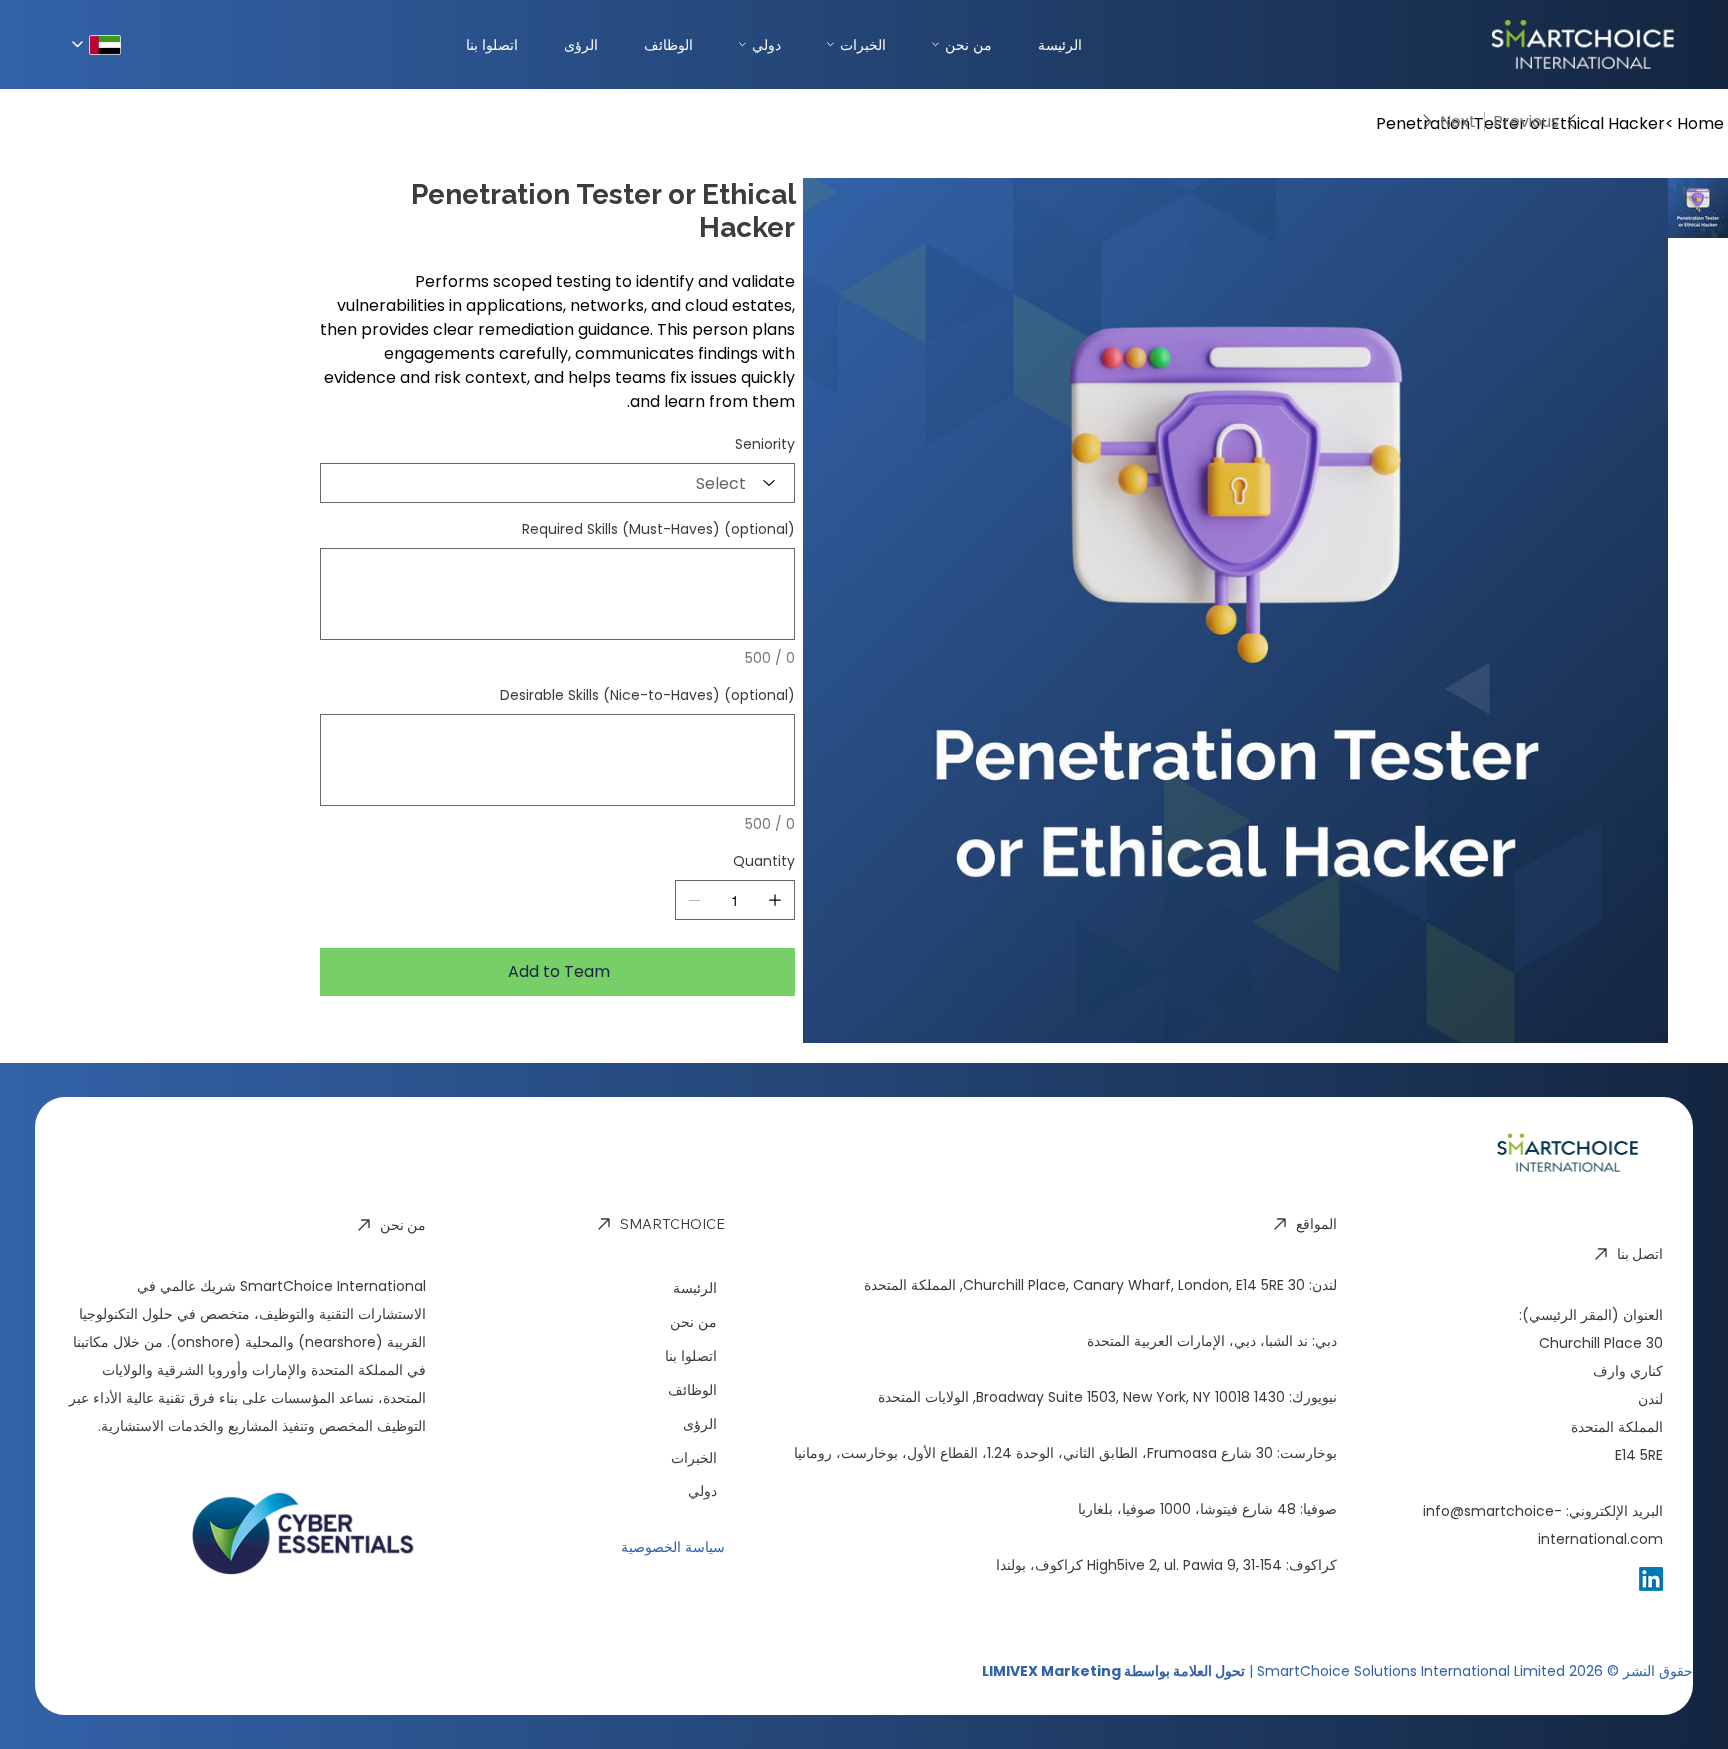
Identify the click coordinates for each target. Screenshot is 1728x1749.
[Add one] (775, 900)
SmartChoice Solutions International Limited (1411, 1671)
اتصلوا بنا (492, 45)
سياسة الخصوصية (673, 1547)
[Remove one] (695, 900)
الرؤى (581, 45)
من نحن (968, 45)
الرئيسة (1060, 45)
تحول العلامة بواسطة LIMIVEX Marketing (1113, 1671)
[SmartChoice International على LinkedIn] (1651, 1579)
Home (1700, 123)
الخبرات (863, 45)
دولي (766, 45)
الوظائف (668, 45)
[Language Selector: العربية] (96, 44)
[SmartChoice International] (1494, 44)
